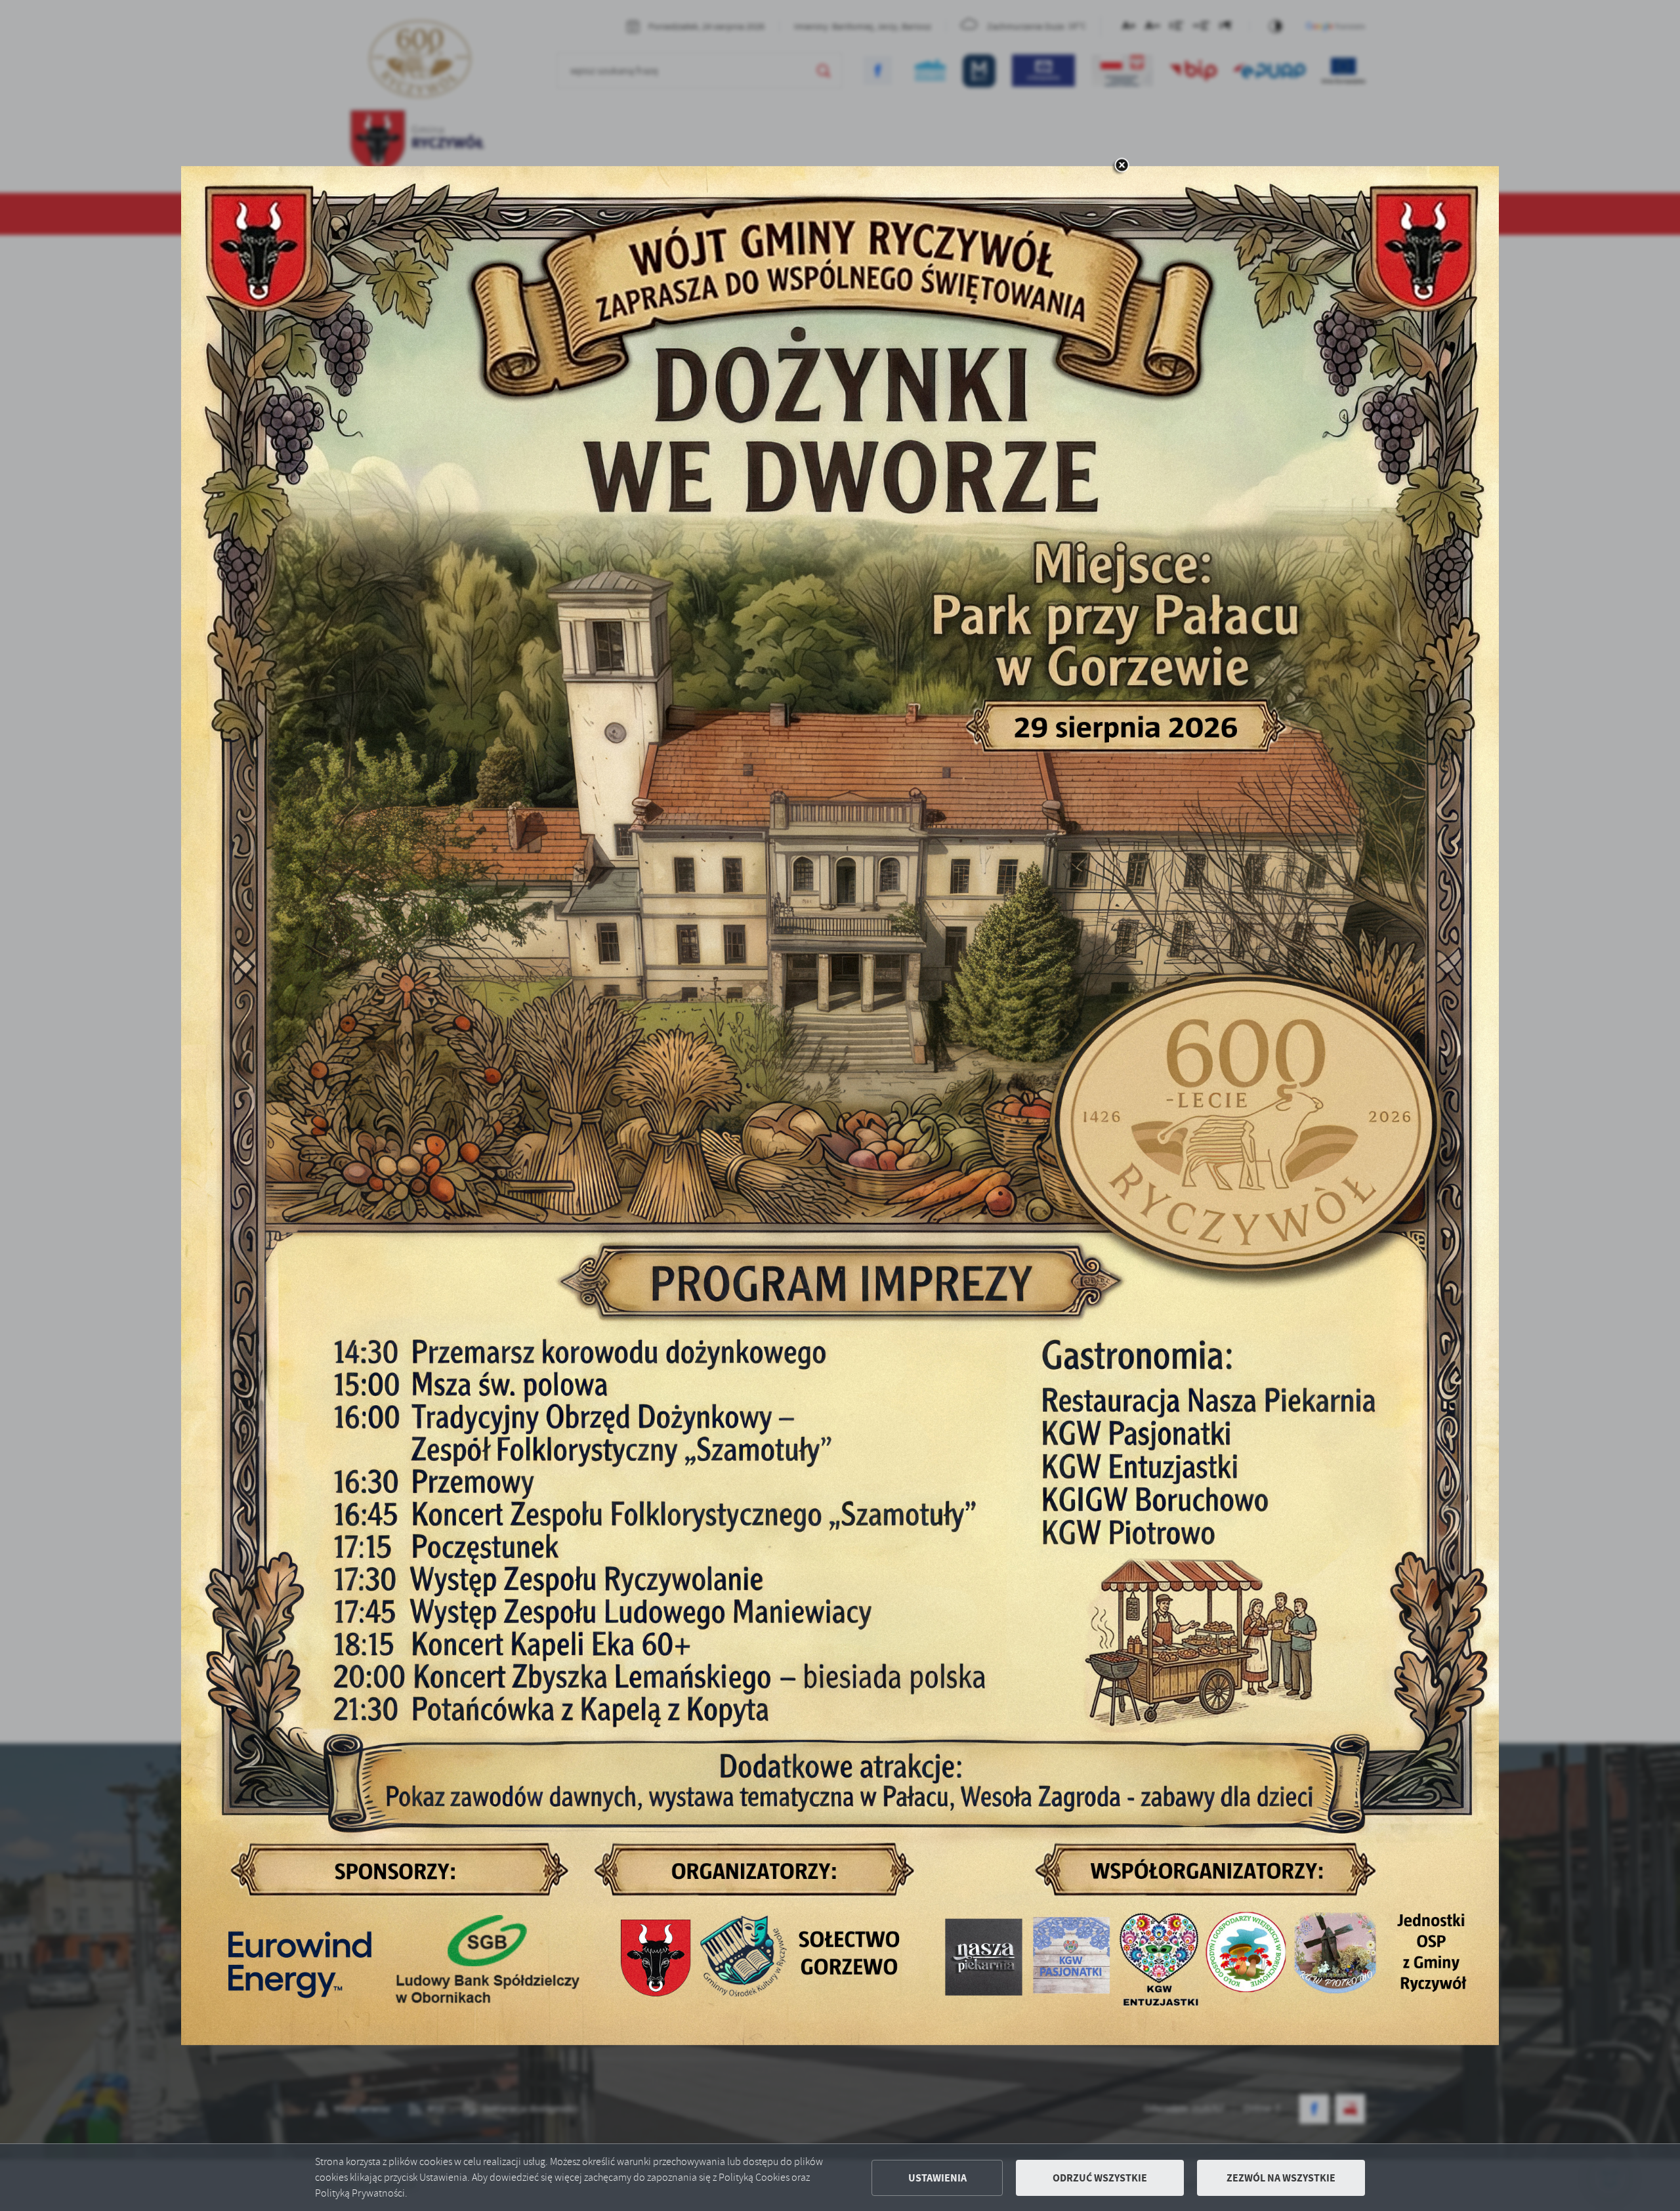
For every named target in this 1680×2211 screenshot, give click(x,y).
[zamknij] (1122, 166)
